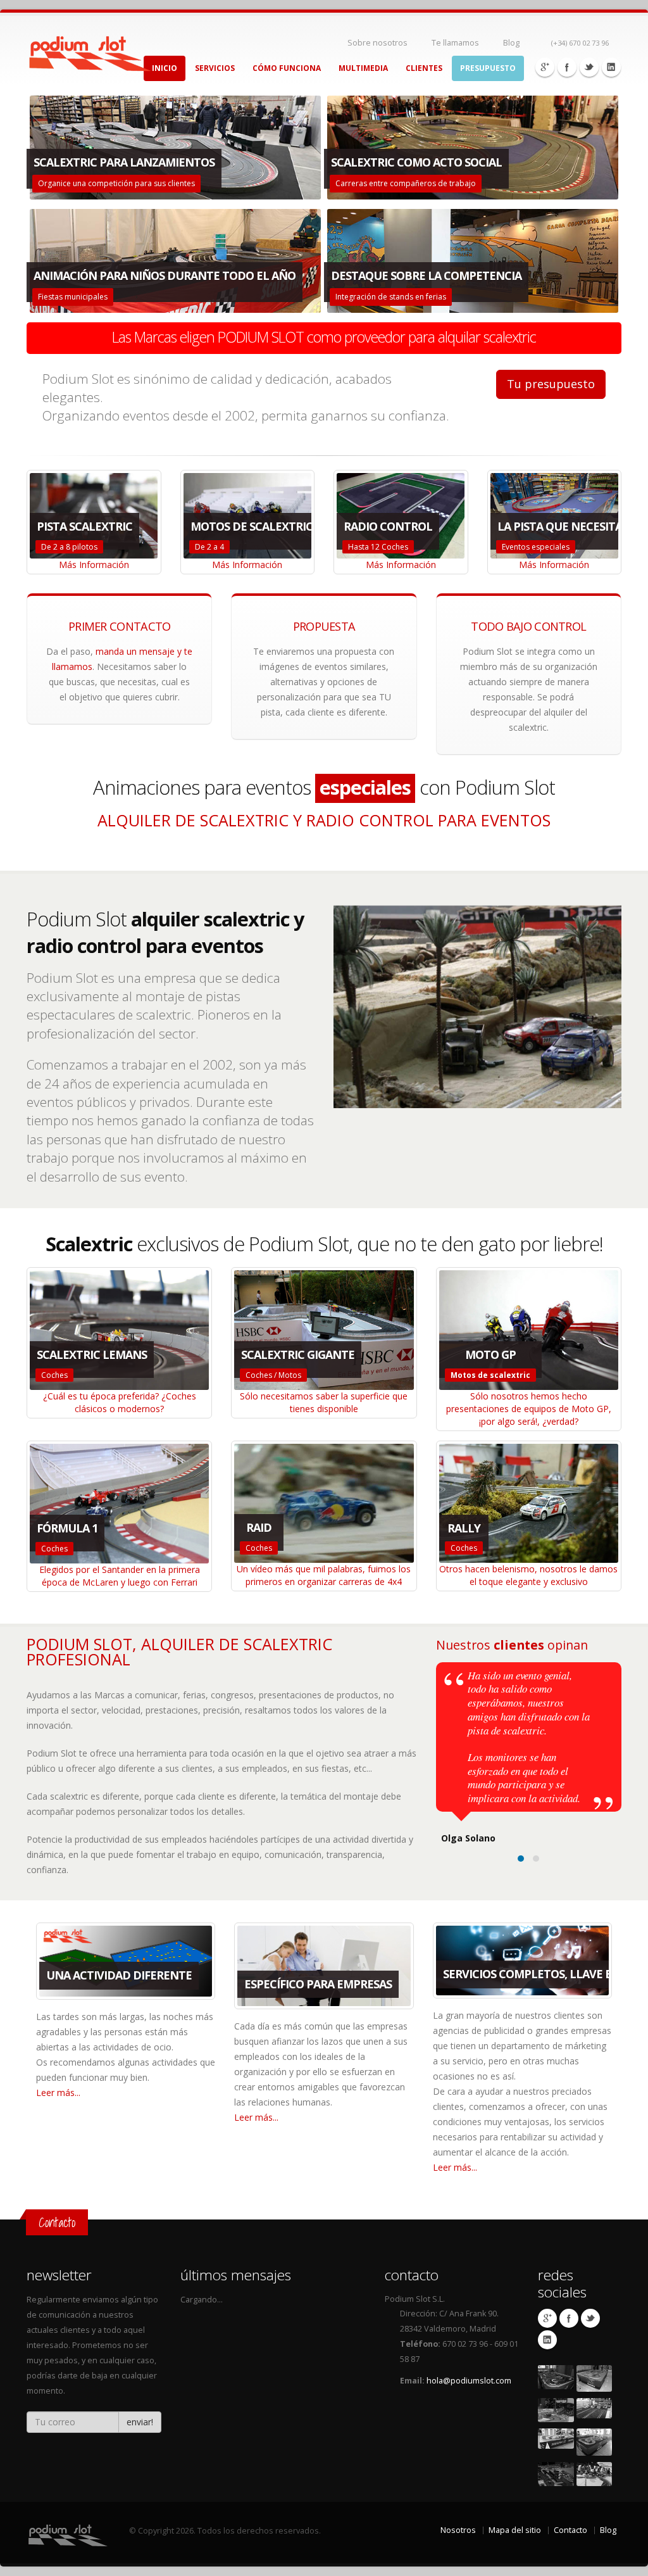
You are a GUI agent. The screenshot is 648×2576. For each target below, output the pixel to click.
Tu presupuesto (551, 384)
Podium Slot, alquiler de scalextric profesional (179, 1651)
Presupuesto (488, 68)
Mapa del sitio (515, 2530)
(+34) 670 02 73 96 (579, 43)
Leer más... (58, 2093)
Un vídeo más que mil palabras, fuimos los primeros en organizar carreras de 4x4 (324, 1575)
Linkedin (611, 67)
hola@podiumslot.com (469, 2381)
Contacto (570, 2530)
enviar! (140, 2422)
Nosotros (458, 2530)
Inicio (165, 68)
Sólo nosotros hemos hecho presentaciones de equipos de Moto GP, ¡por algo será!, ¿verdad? (529, 1409)
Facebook (567, 67)
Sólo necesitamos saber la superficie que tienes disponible (324, 1402)
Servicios (215, 68)
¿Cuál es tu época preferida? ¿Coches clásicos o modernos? (120, 1402)
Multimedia (363, 68)
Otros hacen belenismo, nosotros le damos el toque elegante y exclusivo (528, 1575)
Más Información (94, 565)
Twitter (589, 67)
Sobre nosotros (377, 43)
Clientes (424, 68)
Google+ (545, 67)
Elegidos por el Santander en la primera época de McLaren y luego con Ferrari (120, 1576)
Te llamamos (455, 43)
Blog (511, 43)
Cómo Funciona (287, 68)
